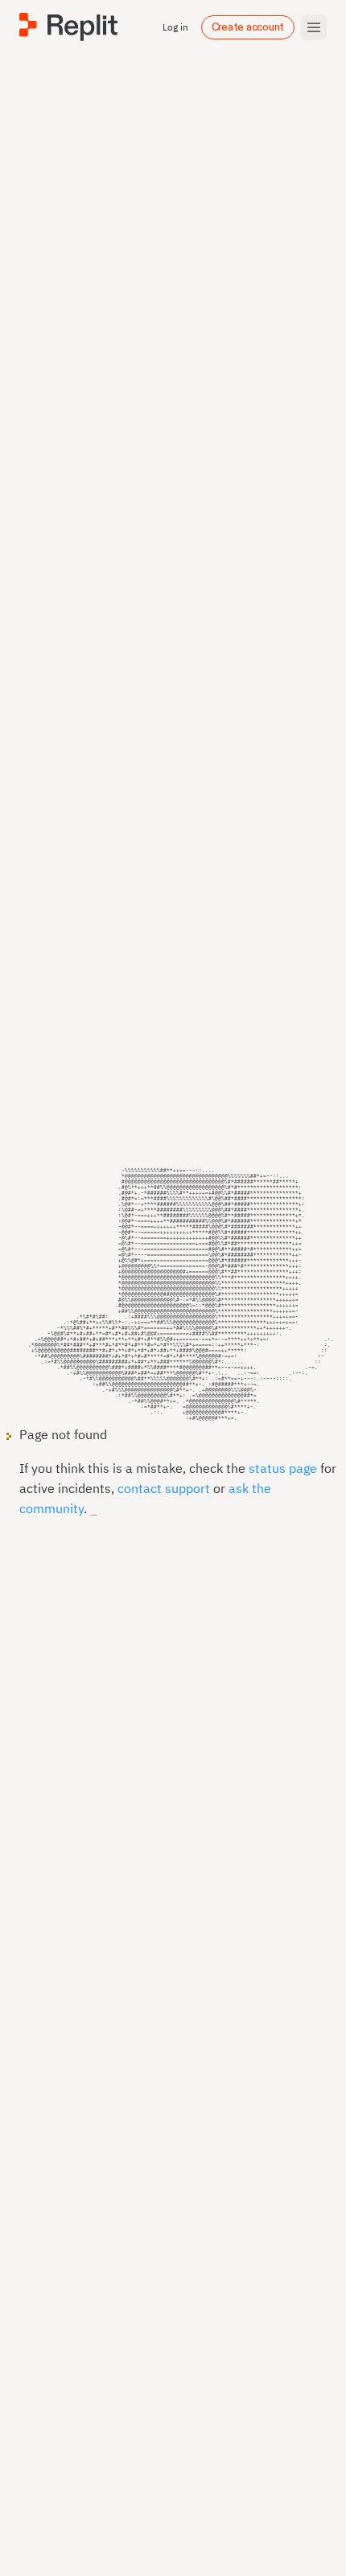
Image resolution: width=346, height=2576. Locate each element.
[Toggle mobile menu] (314, 27)
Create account (248, 27)
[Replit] (68, 27)
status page (283, 1468)
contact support (164, 1488)
